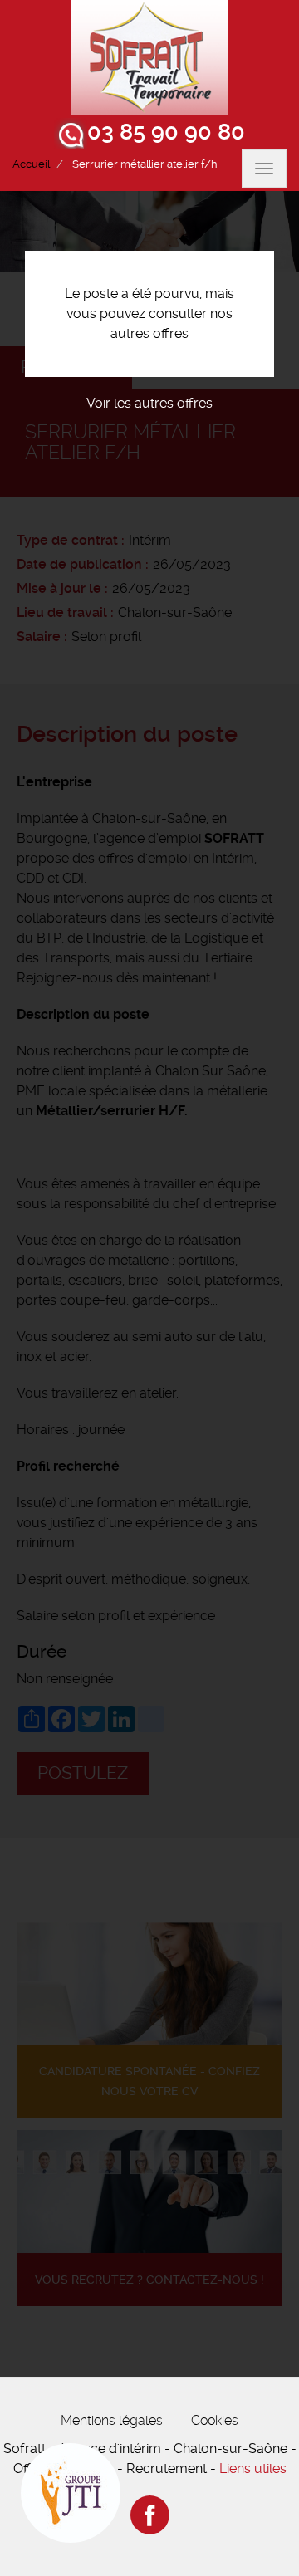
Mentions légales (112, 2420)
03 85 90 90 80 (166, 132)
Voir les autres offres (149, 403)
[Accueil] (149, 58)
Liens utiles (253, 2468)
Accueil (31, 164)
